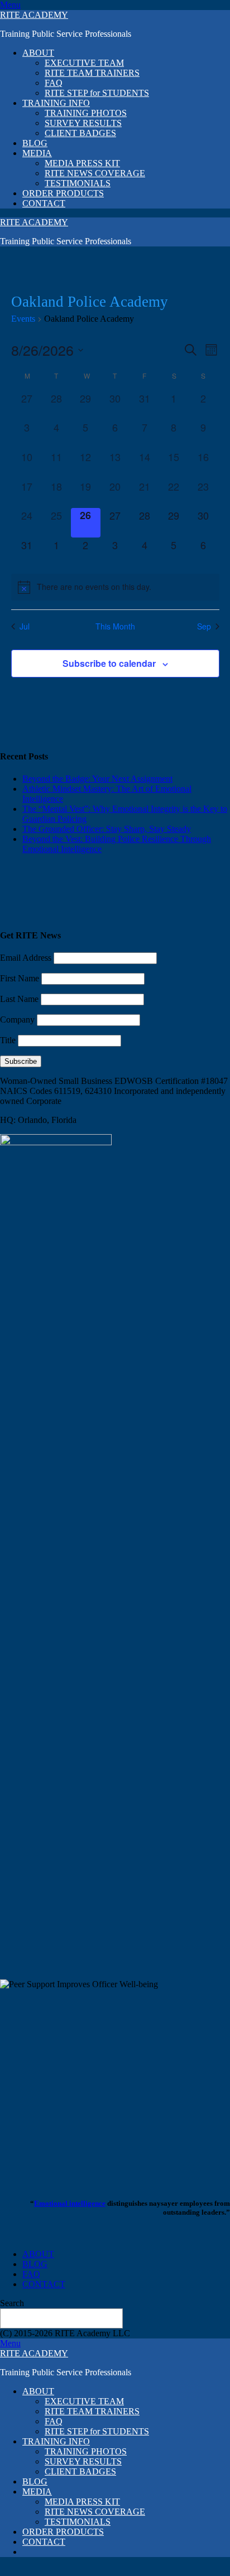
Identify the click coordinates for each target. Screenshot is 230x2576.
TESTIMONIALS (78, 183)
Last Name (19, 999)
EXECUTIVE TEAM (84, 63)
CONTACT (44, 203)
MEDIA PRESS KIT (82, 163)
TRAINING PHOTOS (86, 113)
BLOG (35, 143)
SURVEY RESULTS (83, 123)
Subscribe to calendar (109, 663)
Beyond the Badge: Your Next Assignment (97, 779)
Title (8, 1040)
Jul (25, 626)
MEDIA (37, 153)
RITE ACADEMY (34, 15)
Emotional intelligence (70, 2203)
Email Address (26, 958)
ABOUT (38, 53)
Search (12, 2303)
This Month (115, 626)
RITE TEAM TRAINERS (92, 73)
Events (23, 319)
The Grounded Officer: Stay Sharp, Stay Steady (107, 829)
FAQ (54, 83)
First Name (20, 978)
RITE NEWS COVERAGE (95, 173)
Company (17, 1020)
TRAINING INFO (56, 103)
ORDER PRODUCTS (63, 193)
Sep (204, 626)
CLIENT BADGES (80, 133)
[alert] (115, 587)
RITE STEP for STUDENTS (97, 93)
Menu (10, 5)
